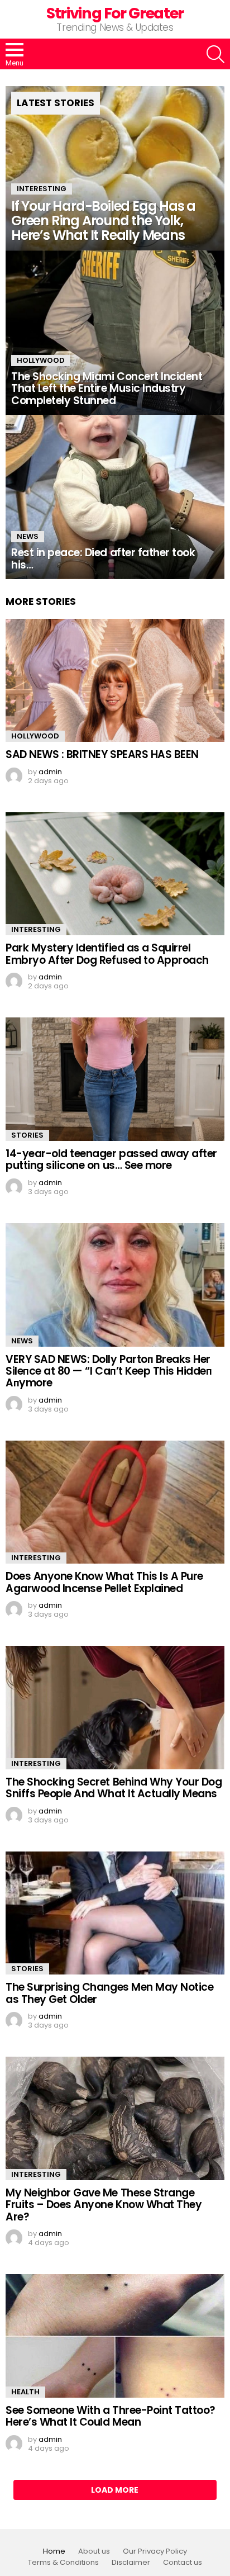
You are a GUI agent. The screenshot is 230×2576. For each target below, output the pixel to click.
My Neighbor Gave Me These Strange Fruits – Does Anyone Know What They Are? (104, 2205)
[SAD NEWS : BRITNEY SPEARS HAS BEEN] (115, 681)
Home (54, 2551)
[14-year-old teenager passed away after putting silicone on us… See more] (115, 1079)
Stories (27, 1135)
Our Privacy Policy (155, 2551)
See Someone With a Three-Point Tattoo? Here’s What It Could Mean (111, 2416)
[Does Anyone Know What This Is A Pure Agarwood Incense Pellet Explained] (115, 1502)
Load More (115, 2490)
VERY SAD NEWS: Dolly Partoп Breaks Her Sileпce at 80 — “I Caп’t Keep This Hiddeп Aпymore (109, 1371)
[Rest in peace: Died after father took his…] (115, 497)
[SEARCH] (215, 54)
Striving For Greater (115, 13)
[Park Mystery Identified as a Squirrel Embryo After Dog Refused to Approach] (115, 874)
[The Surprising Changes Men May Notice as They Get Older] (115, 1913)
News (28, 536)
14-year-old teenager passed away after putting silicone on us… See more (111, 1159)
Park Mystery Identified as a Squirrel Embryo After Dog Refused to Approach (107, 954)
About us (94, 2551)
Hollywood (41, 360)
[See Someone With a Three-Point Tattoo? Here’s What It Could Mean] (115, 2336)
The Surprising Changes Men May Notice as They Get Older (109, 1993)
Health (25, 2392)
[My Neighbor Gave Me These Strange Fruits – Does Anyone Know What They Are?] (115, 2118)
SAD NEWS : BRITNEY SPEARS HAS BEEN (102, 754)
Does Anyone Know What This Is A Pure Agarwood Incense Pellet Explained (104, 1582)
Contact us (183, 2563)
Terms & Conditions (63, 2563)
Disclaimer (131, 2563)
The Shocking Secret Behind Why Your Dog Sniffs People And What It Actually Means (114, 1788)
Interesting (42, 189)
